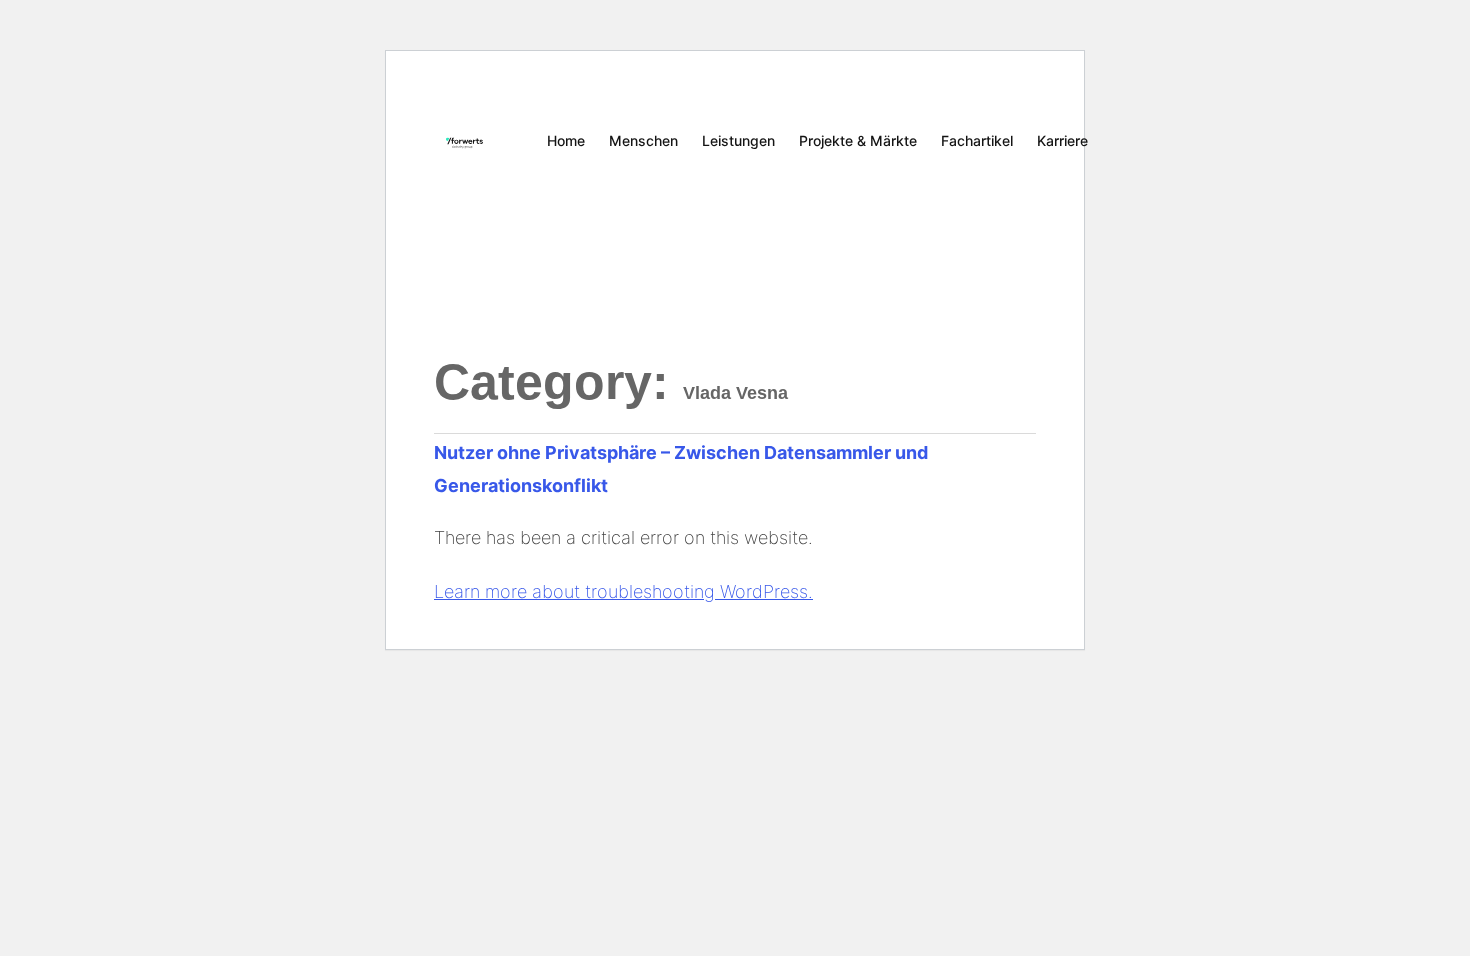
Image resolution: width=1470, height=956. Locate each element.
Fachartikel (977, 140)
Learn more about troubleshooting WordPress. (623, 591)
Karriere (1062, 140)
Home (566, 140)
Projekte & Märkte (858, 140)
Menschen (643, 140)
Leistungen (738, 140)
